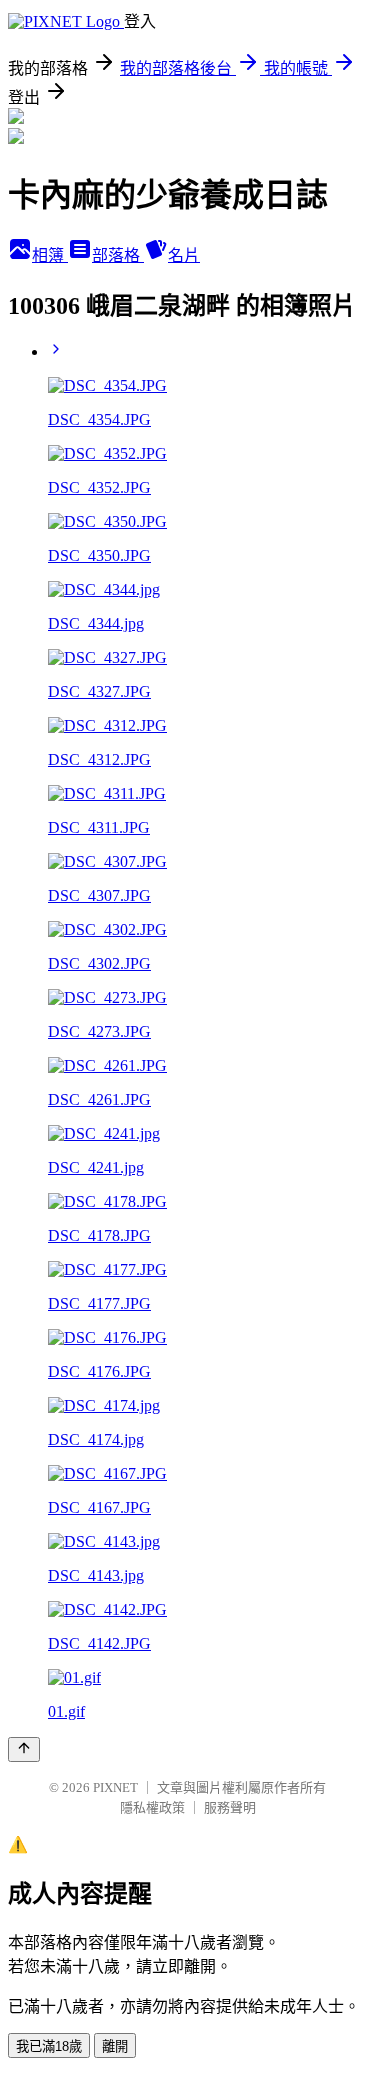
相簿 (50, 255)
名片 (184, 255)
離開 (115, 2046)
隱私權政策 (152, 1807)
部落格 (118, 255)
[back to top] (24, 1749)
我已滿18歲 (49, 2046)
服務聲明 (230, 1807)
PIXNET (115, 1787)
